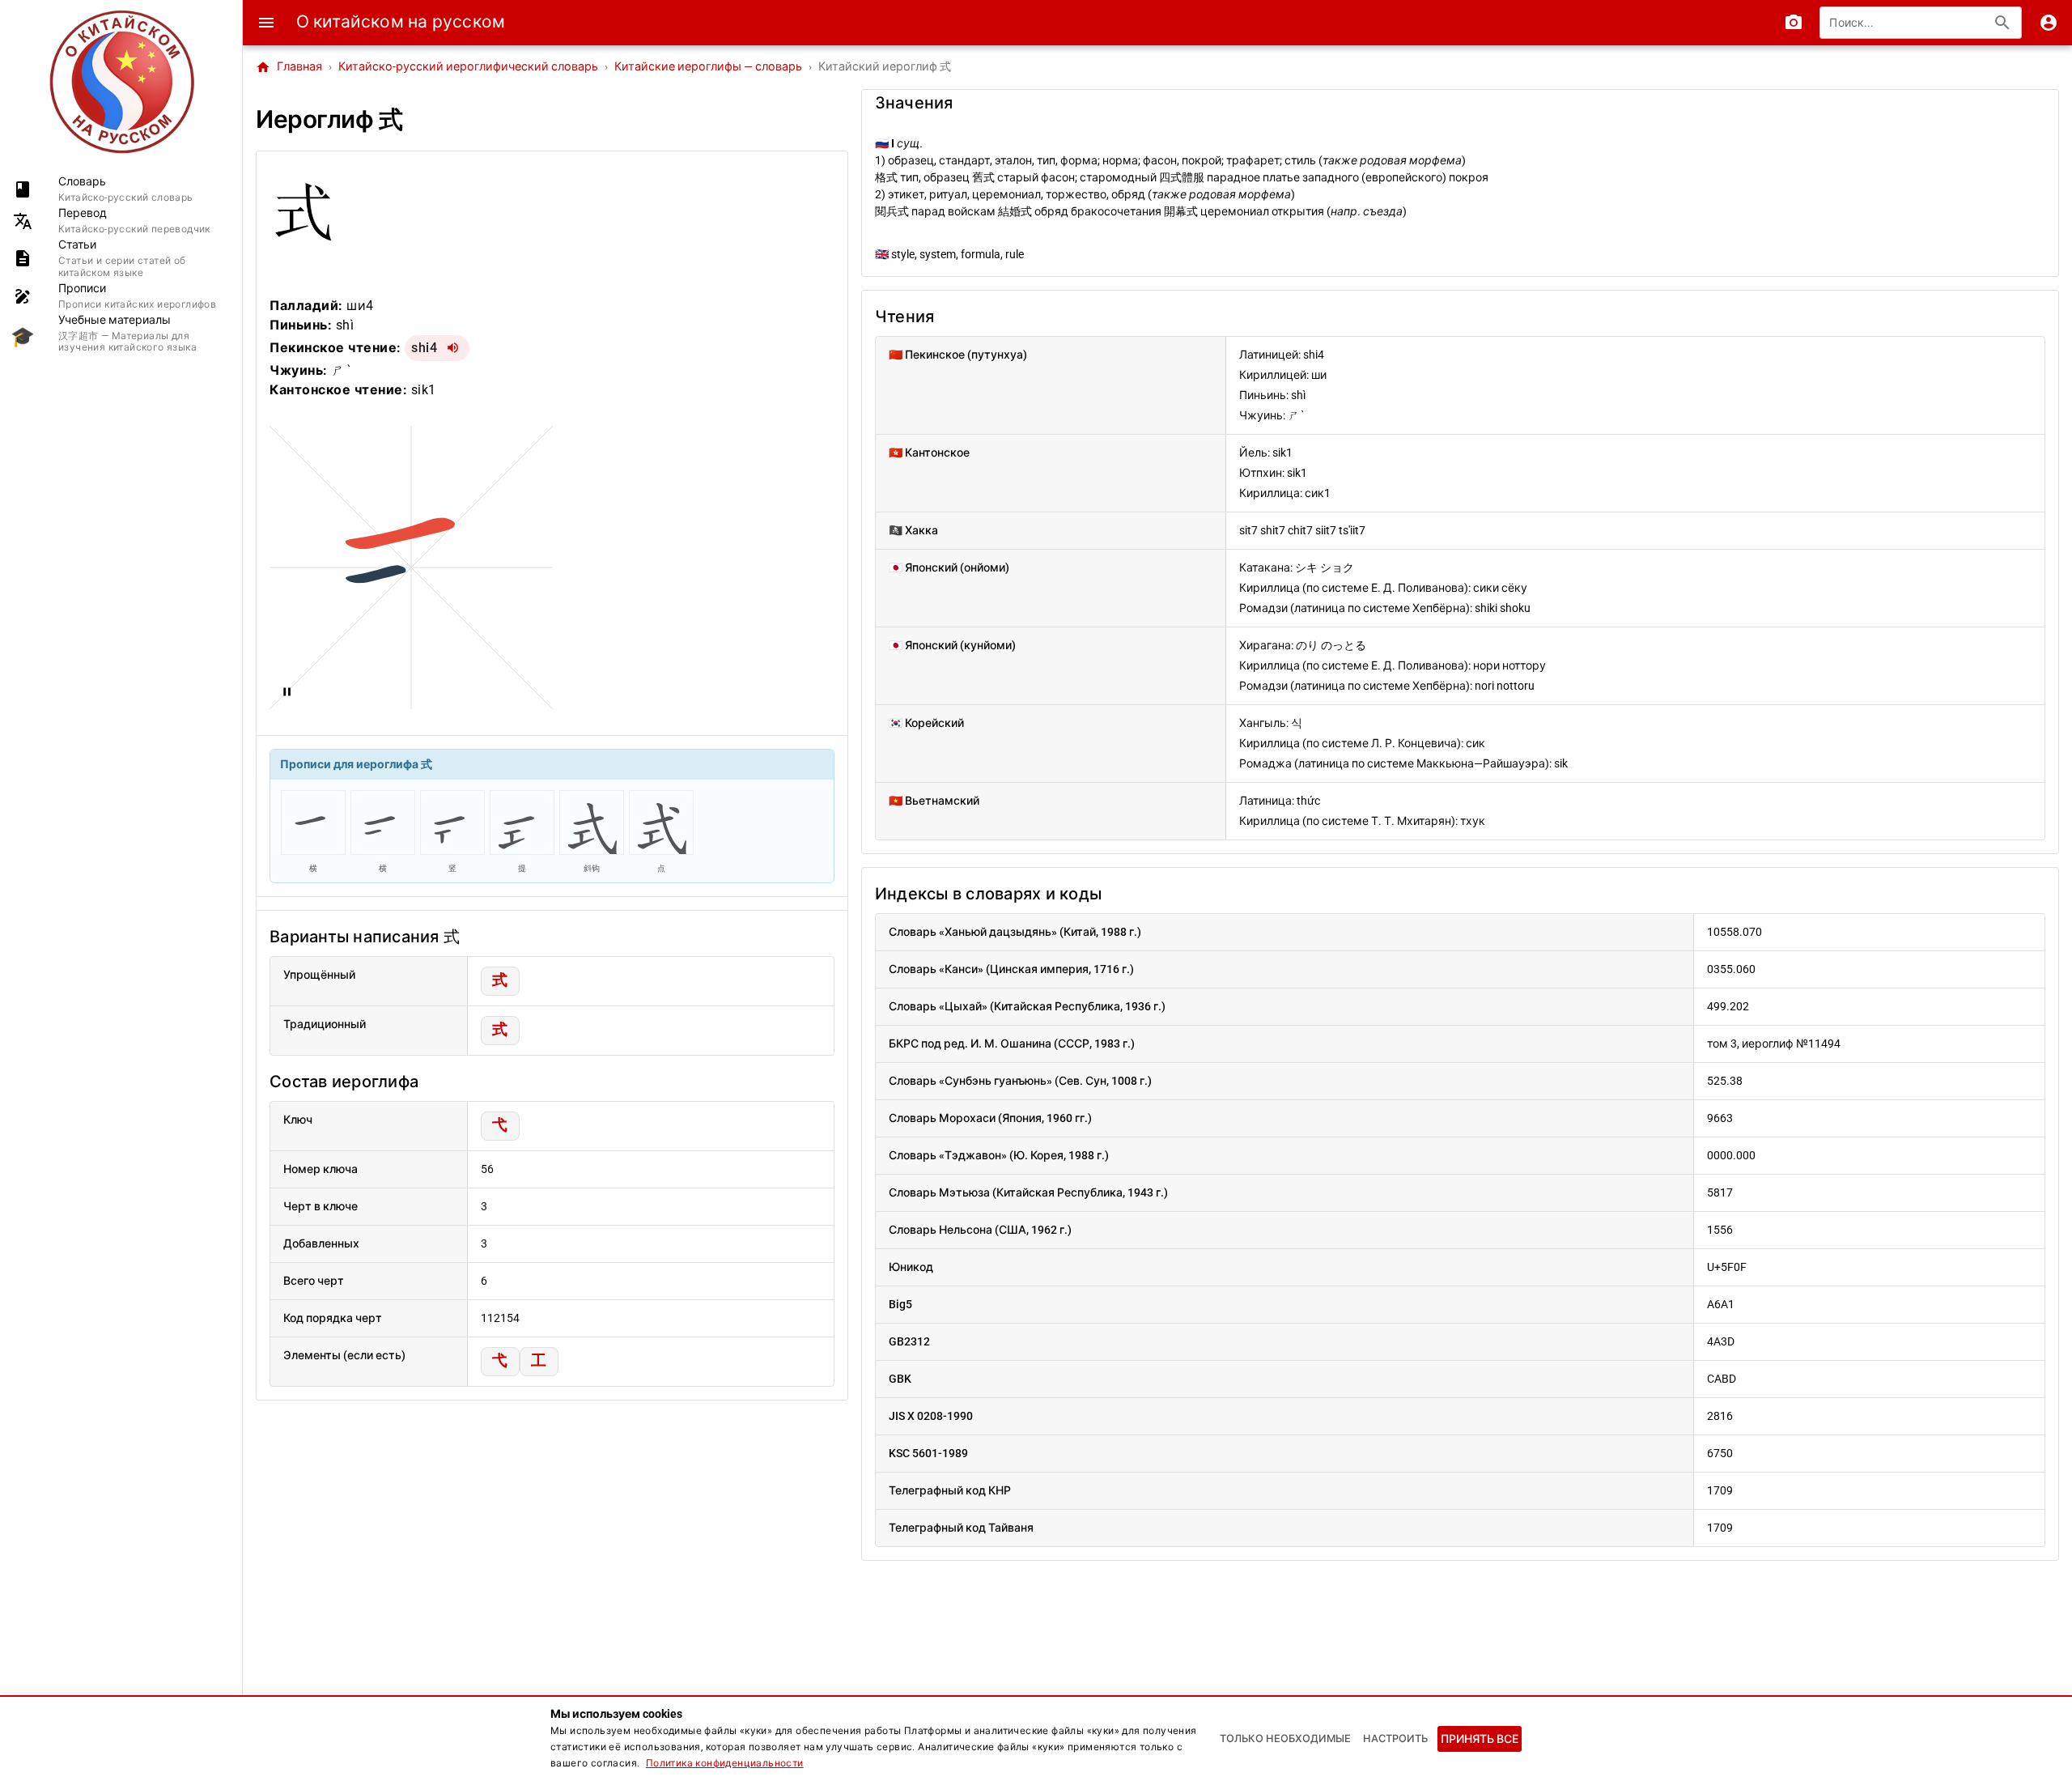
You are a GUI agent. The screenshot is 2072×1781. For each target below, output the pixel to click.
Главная (289, 67)
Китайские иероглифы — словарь (708, 67)
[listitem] (121, 189)
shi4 (424, 348)
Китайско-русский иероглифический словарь (468, 67)
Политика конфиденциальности (725, 1763)
